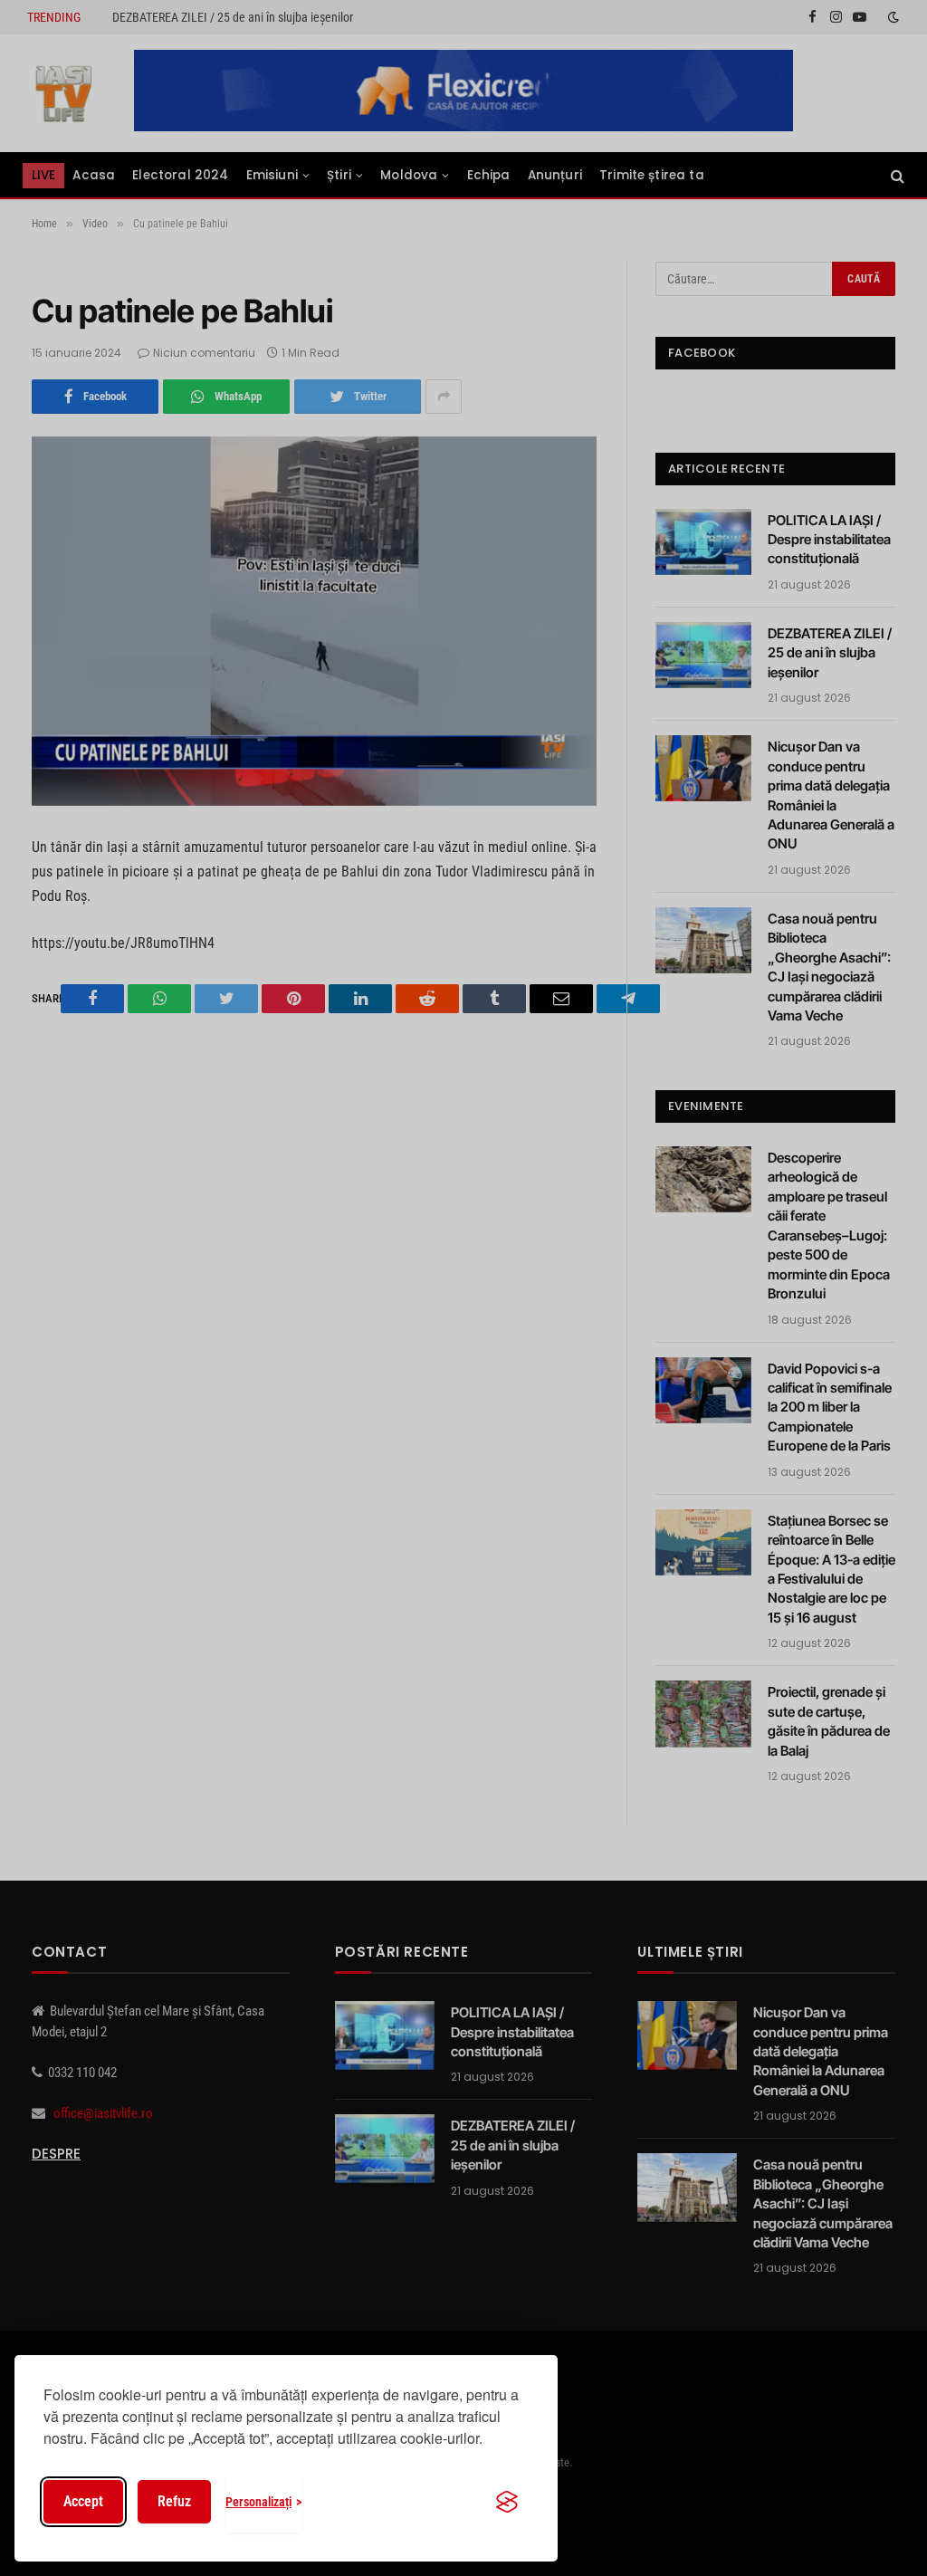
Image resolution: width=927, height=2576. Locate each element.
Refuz (174, 2501)
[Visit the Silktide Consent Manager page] (507, 2502)
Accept (83, 2501)
